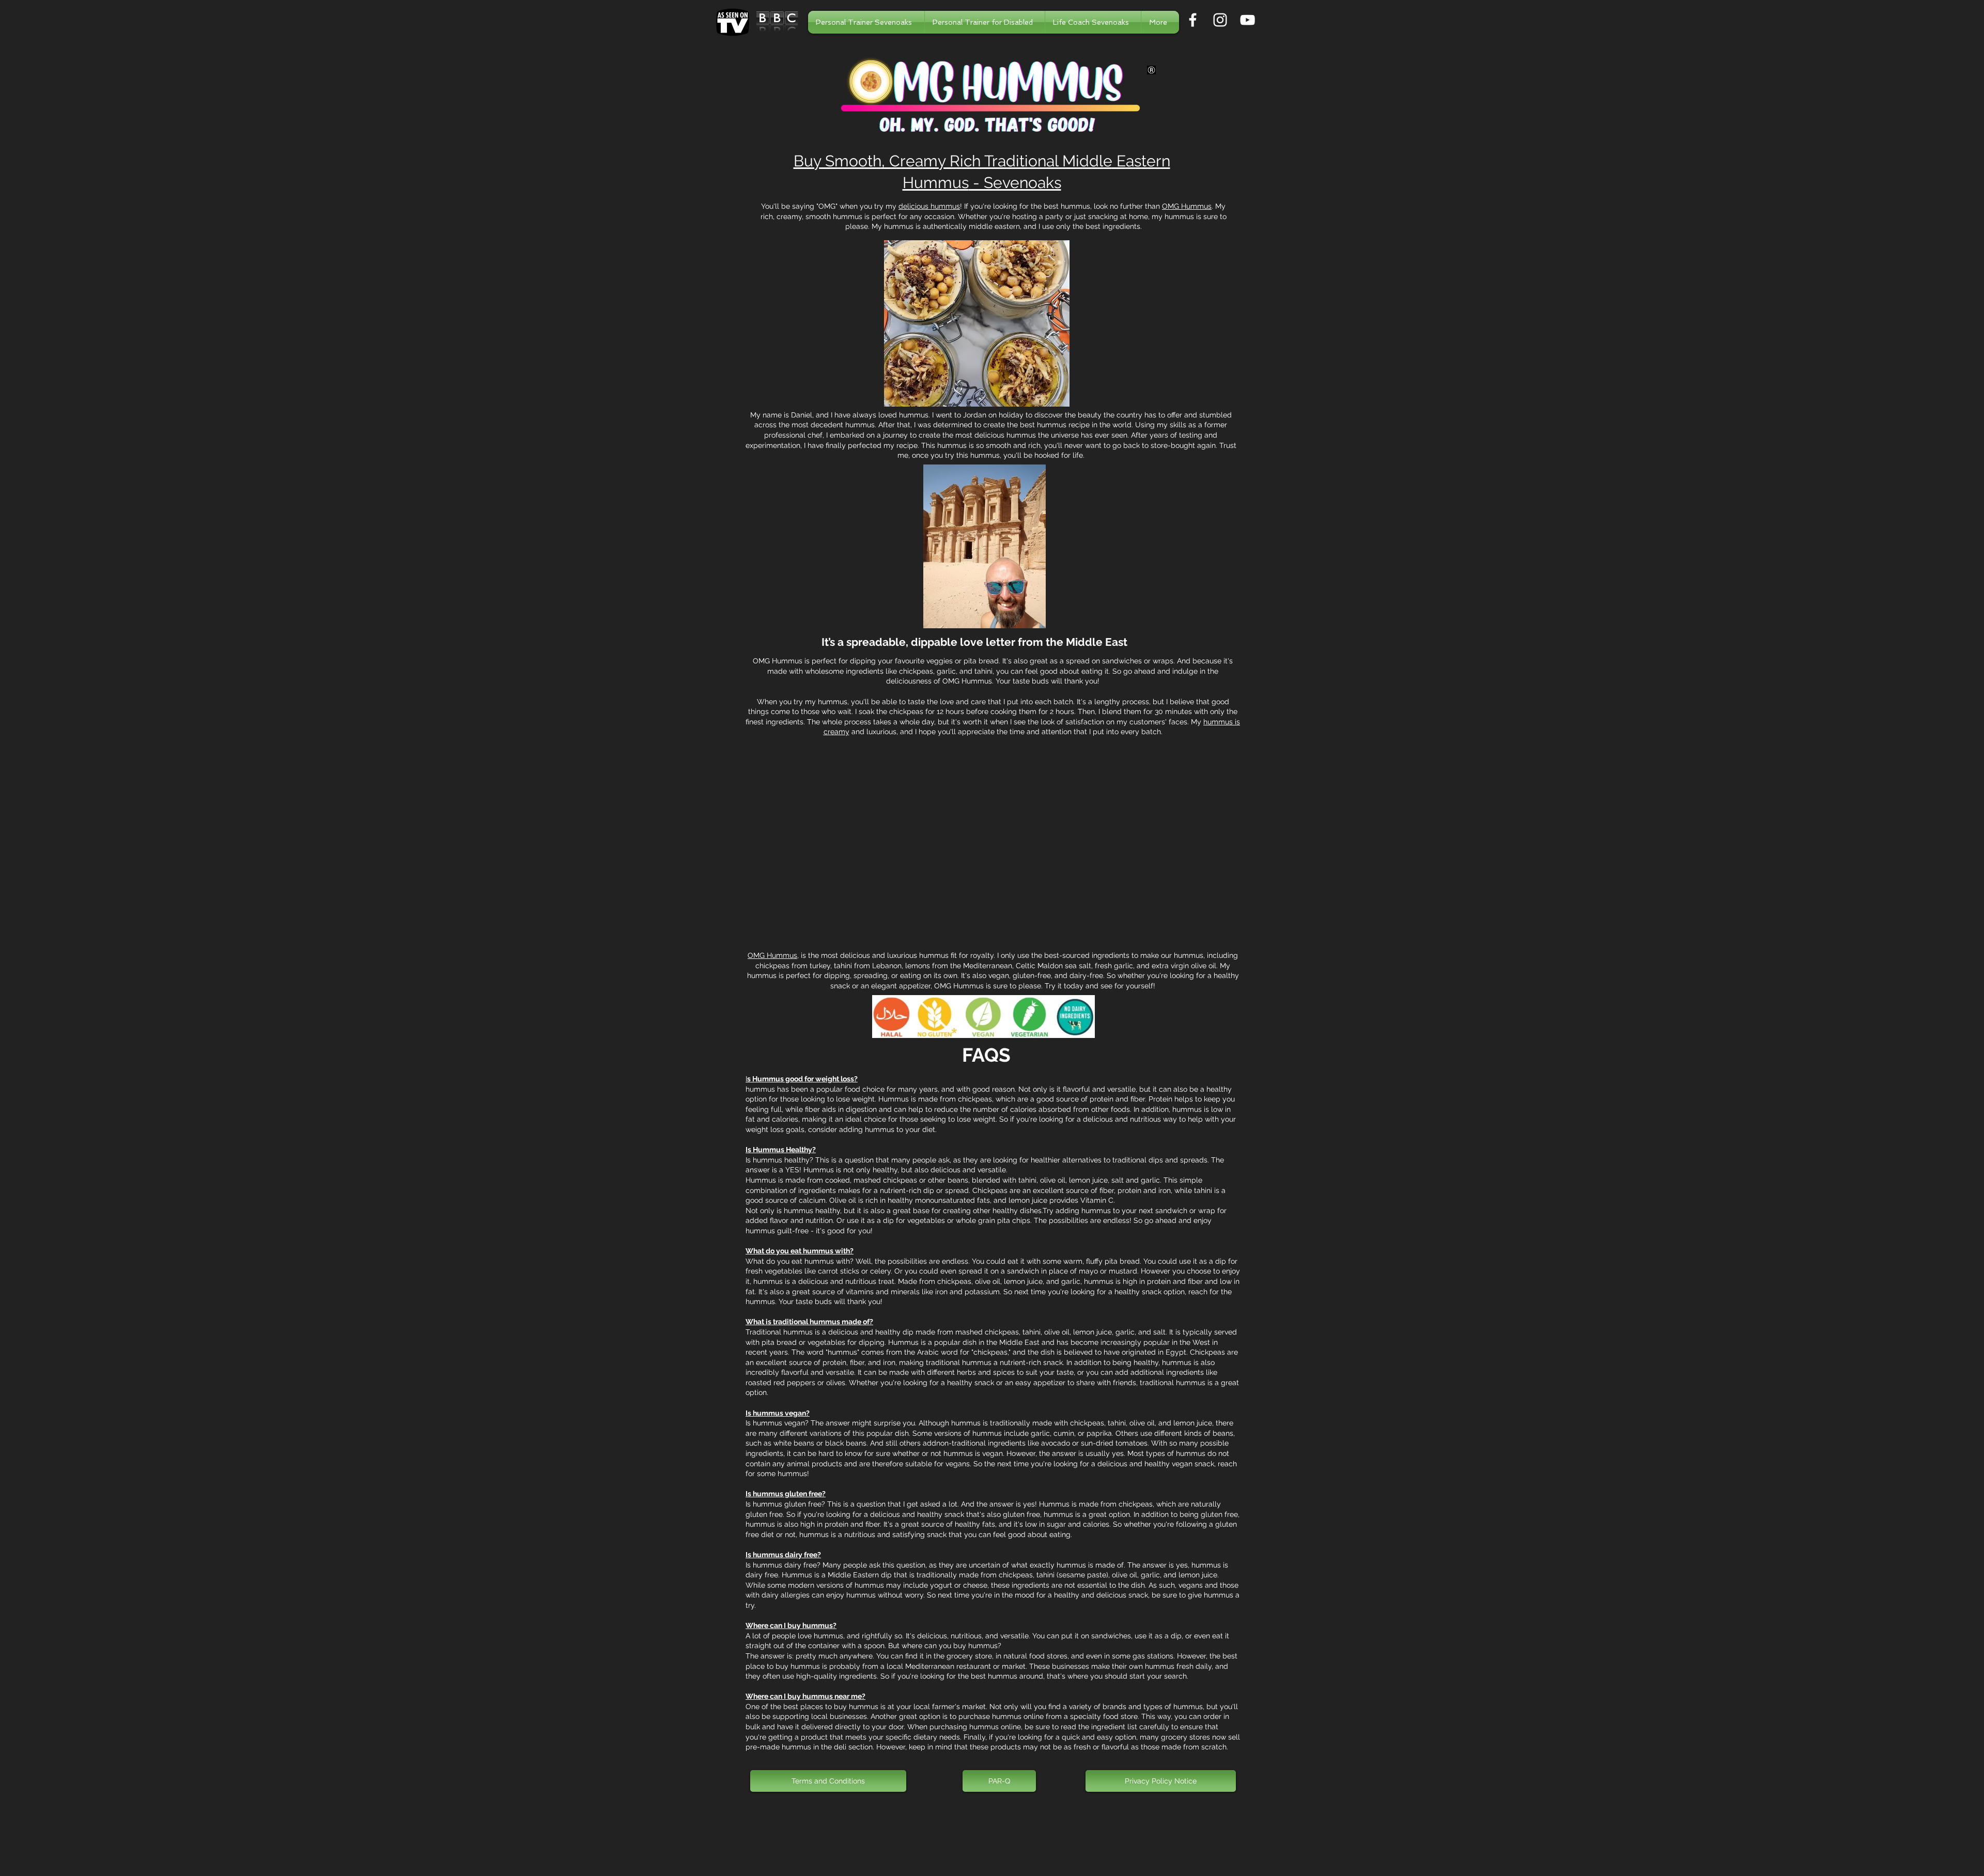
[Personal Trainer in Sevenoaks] (1193, 20)
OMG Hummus (1187, 206)
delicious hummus (929, 206)
